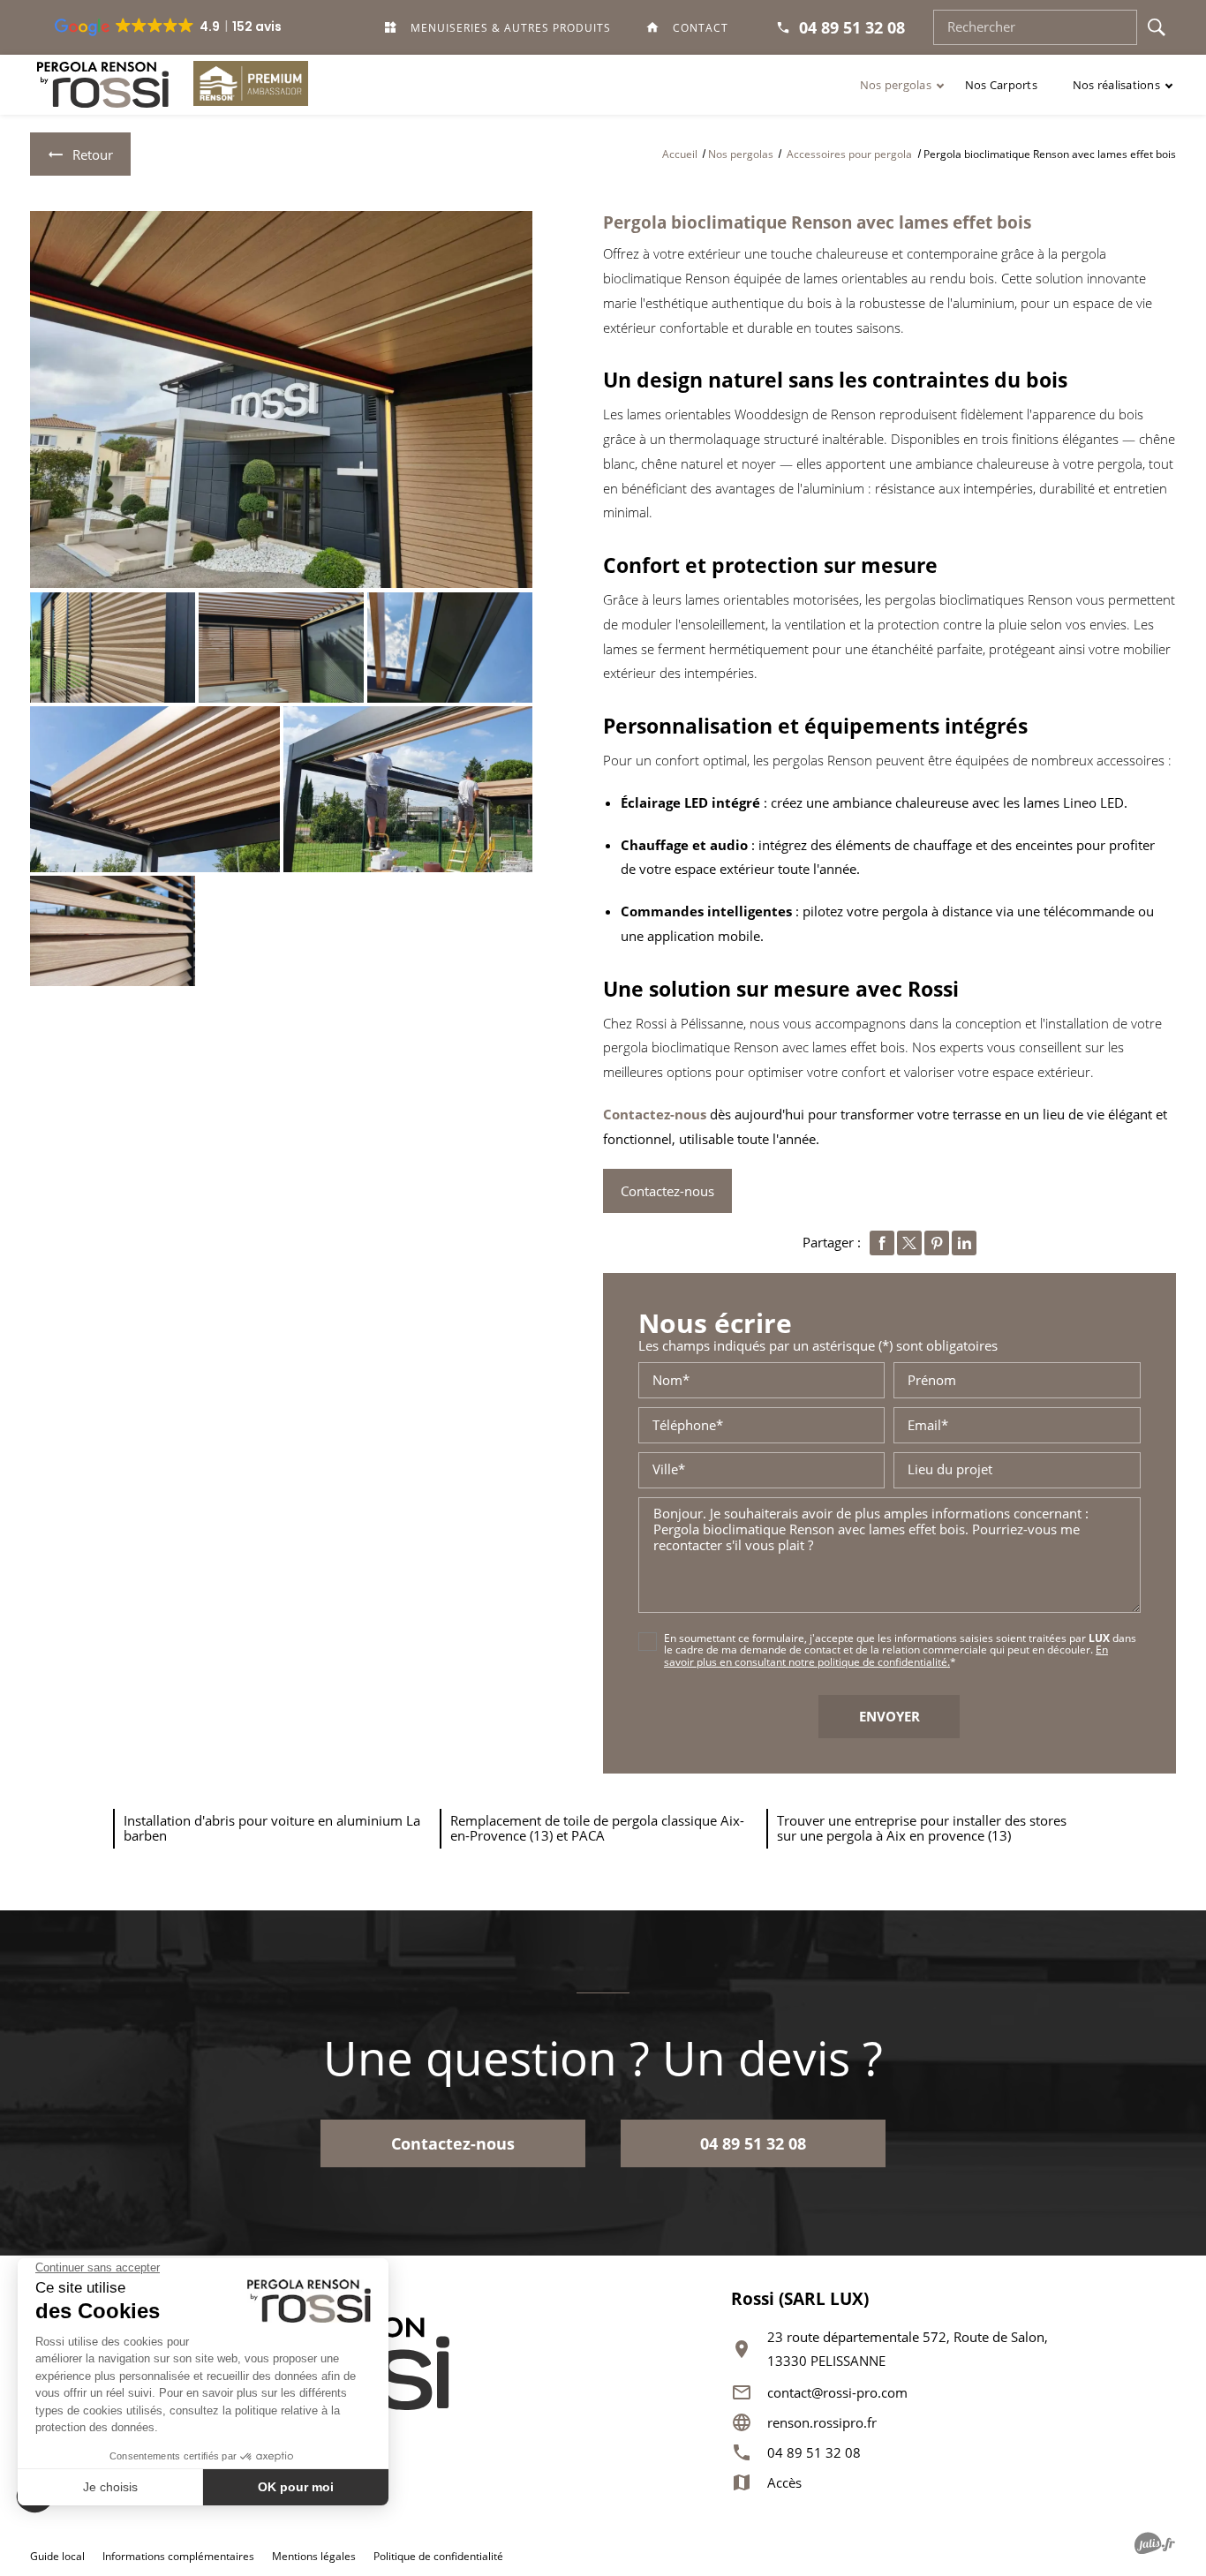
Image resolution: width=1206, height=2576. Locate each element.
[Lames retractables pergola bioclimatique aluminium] (155, 789)
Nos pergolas (896, 85)
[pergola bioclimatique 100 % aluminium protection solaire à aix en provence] (450, 648)
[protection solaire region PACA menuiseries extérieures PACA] (281, 399)
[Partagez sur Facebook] (882, 1243)
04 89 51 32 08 (814, 2453)
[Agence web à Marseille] (1155, 2543)
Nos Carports (1001, 85)
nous (690, 1114)
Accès (784, 2483)
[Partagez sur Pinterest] (937, 1243)
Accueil (680, 154)
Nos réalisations (1116, 85)
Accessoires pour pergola (851, 154)
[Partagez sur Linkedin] (964, 1243)
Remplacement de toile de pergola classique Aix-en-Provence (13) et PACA (597, 1828)
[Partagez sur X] (909, 1243)
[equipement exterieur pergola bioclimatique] (408, 789)
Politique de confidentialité (438, 2556)
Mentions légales (314, 2556)
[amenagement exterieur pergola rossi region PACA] (281, 648)
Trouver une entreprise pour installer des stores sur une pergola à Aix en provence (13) (922, 1828)
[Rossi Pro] (103, 85)
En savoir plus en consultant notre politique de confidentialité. (886, 1655)
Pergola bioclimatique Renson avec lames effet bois (817, 222)
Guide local (57, 2556)
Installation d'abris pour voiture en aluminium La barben (272, 1828)
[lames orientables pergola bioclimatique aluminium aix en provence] (113, 931)
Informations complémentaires (178, 2557)
